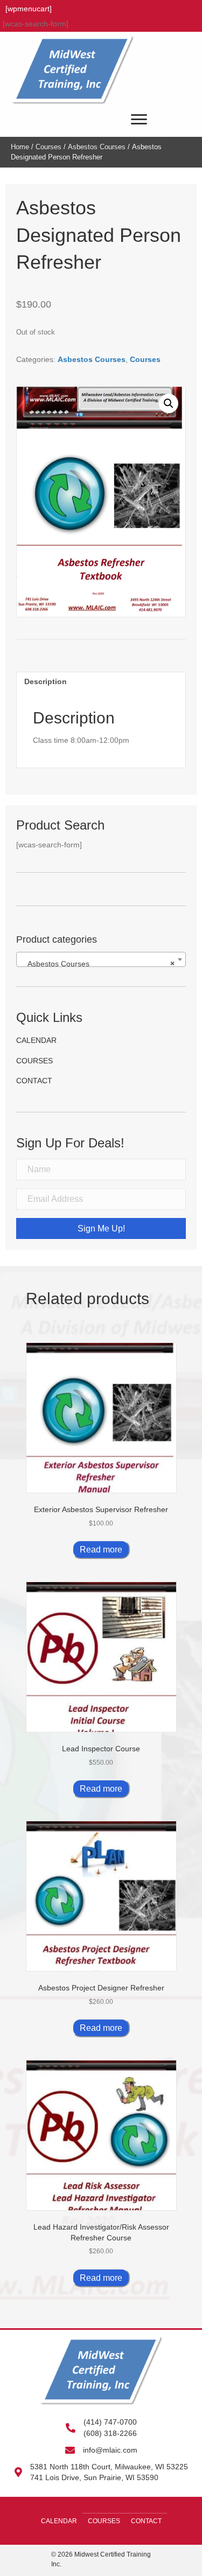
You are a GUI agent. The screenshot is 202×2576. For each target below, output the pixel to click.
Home (20, 147)
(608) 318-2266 (110, 2433)
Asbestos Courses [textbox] (98, 964)
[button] (169, 403)
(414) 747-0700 (110, 2422)
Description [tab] (46, 681)
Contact (34, 1081)
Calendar (36, 1040)
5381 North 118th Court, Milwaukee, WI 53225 (109, 2467)
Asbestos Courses (97, 147)
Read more (101, 1550)
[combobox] (101, 959)
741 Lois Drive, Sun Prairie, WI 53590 (94, 2477)
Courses (48, 147)
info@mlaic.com (110, 2450)
